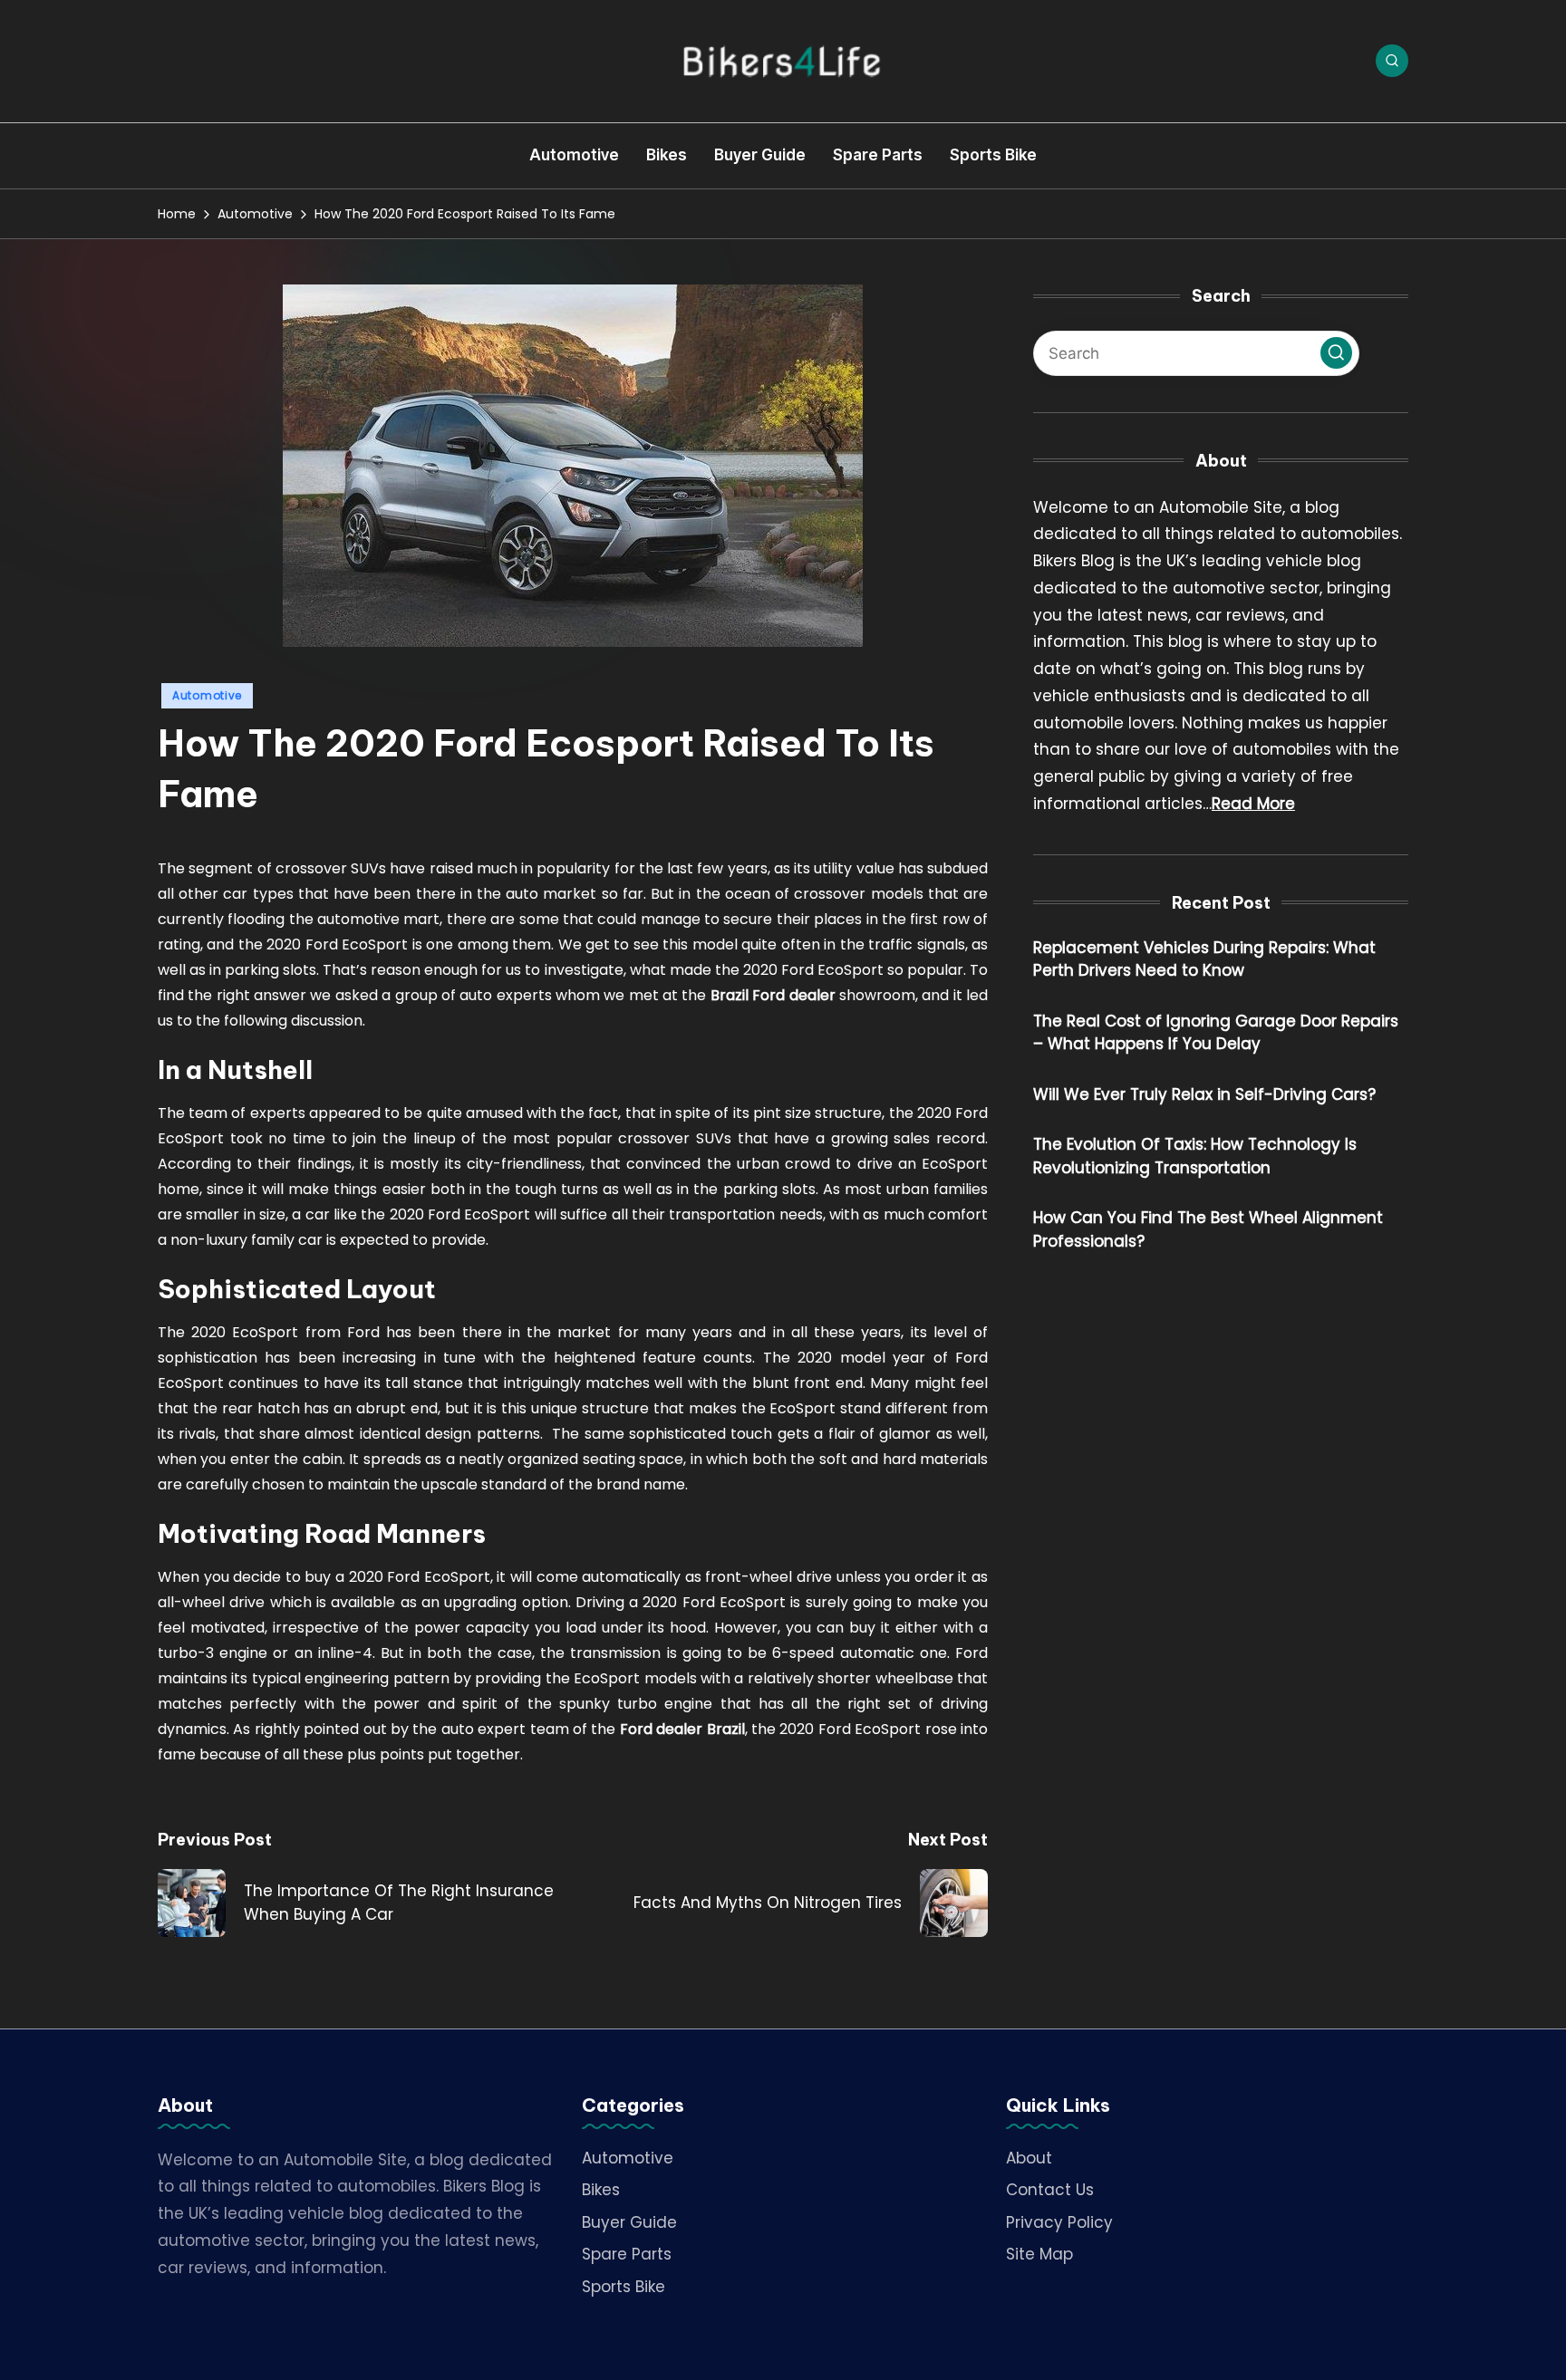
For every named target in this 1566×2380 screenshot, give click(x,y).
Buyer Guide (629, 2222)
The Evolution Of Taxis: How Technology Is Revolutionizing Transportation (1195, 1157)
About (1029, 2158)
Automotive (207, 695)
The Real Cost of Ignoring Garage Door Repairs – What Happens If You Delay (1216, 1033)
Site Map (1039, 2254)
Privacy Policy (1059, 2222)
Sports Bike (623, 2287)
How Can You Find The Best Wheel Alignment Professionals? (1208, 1230)
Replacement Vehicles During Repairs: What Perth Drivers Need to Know (1204, 959)
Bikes (601, 2190)
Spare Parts (627, 2254)
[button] (1336, 353)
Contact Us (1050, 2190)
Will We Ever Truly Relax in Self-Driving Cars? (1204, 1094)
